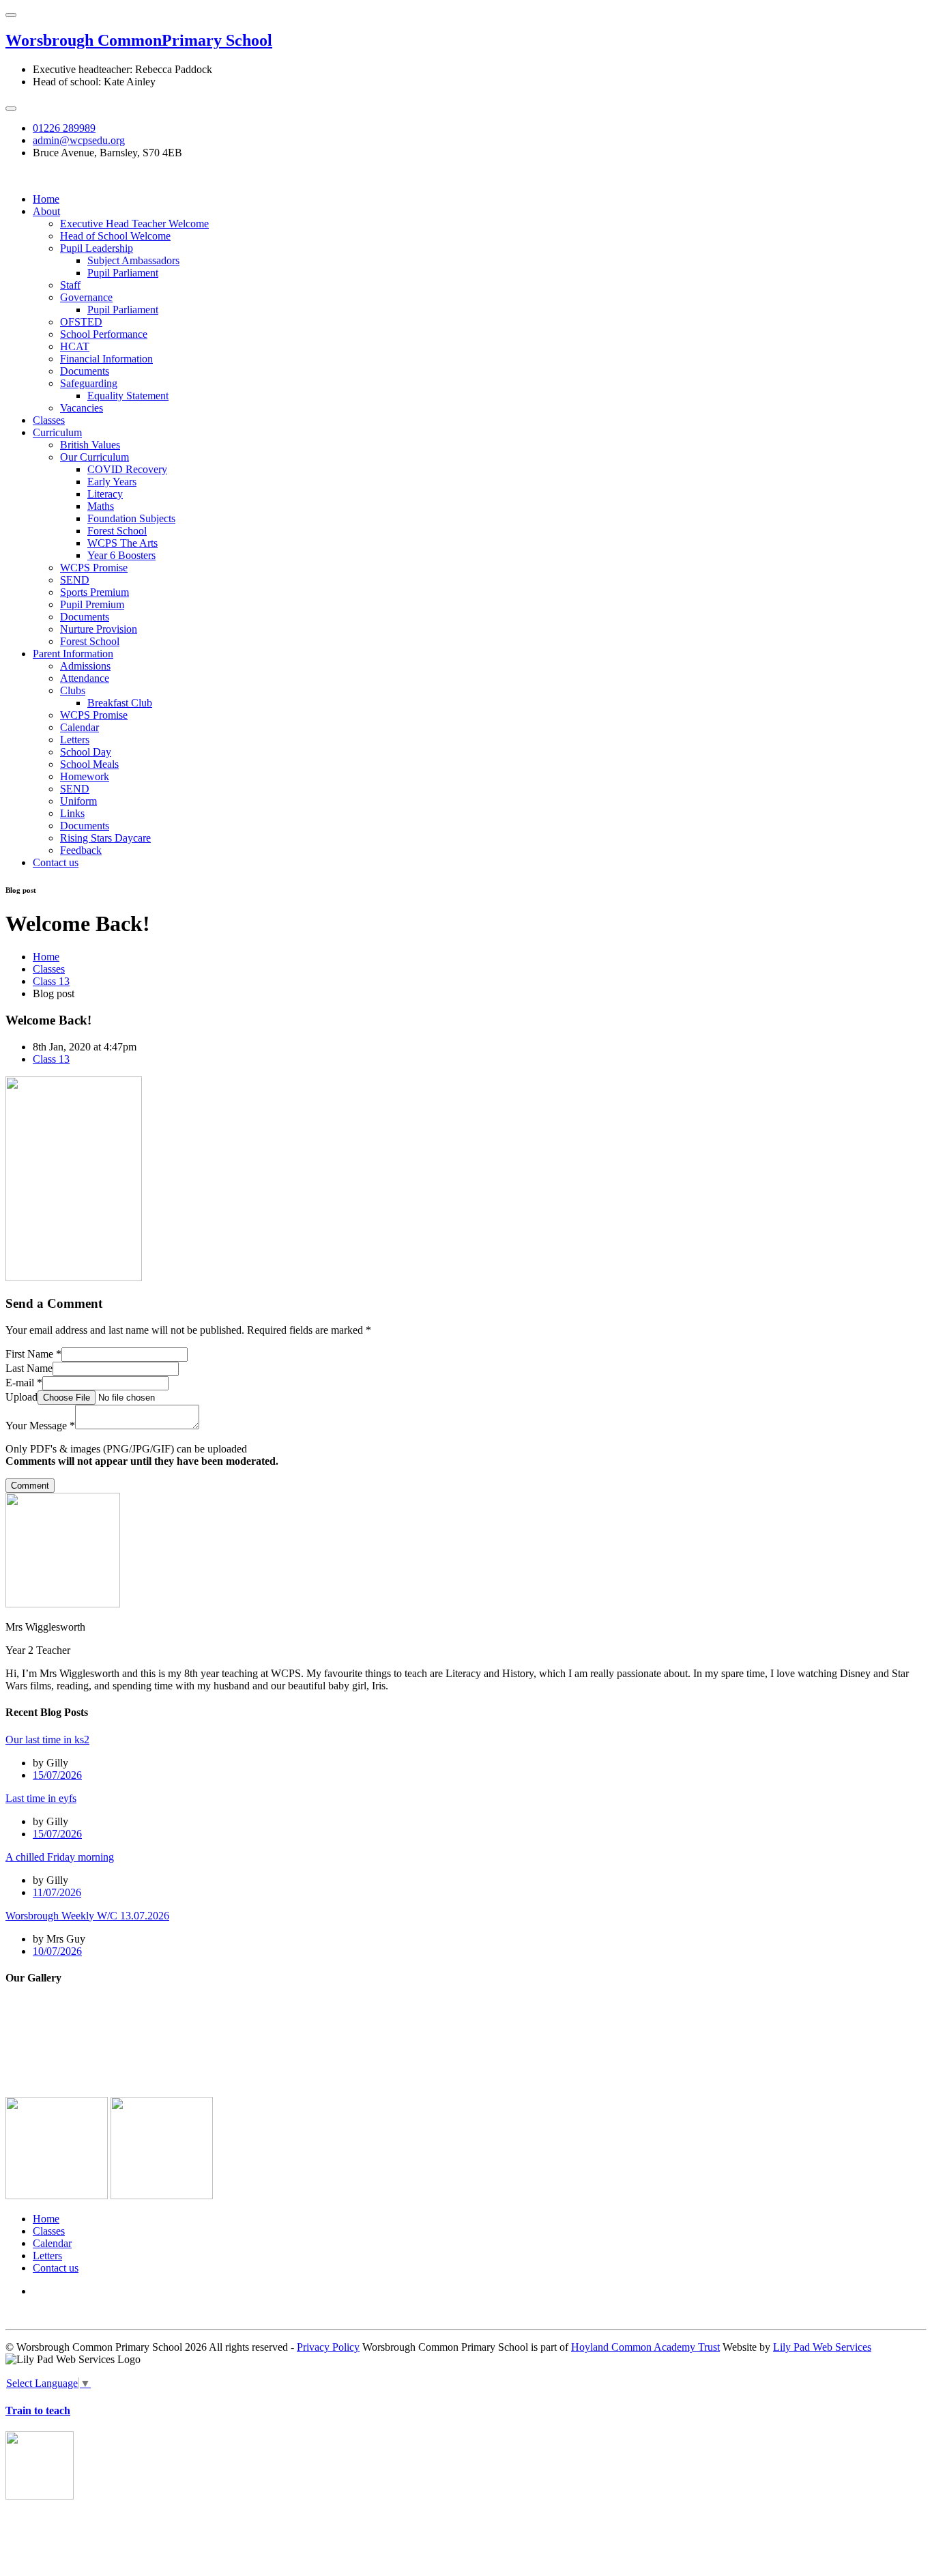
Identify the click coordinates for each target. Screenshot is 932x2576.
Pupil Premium (92, 604)
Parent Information (73, 654)
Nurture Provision (99, 629)
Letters (75, 740)
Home (46, 199)
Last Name (29, 1368)
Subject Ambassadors (133, 260)
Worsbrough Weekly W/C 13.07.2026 (87, 1916)
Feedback (81, 850)
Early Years (112, 482)
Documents (85, 371)
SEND (75, 580)
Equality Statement (128, 396)
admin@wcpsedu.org (79, 140)
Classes (49, 420)
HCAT (75, 346)
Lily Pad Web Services (822, 2347)
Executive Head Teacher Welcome (134, 224)
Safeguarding (89, 383)
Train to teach (38, 2410)
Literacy (105, 494)
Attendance (85, 678)
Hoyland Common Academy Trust (645, 2347)
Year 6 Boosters (121, 555)
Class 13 (51, 981)
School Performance (104, 334)
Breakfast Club (120, 703)
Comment (30, 1486)
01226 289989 (64, 128)
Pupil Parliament (123, 273)
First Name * (33, 1354)
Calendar (79, 727)
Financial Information (106, 359)
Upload (21, 1397)
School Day (86, 752)
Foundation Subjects (131, 518)
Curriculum (57, 432)
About (46, 211)
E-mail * (24, 1383)
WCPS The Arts (122, 543)
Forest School (117, 531)
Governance (86, 297)
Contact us (56, 862)
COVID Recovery (127, 469)
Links (72, 813)
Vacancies (82, 408)
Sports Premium (94, 592)
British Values (90, 445)
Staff (70, 285)
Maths (101, 506)
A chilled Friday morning (60, 1857)
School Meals (89, 764)
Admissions (85, 666)
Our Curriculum (94, 457)
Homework (85, 776)
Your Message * (40, 1426)
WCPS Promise (94, 568)
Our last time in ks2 (47, 1740)
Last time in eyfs (41, 1798)
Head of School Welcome (115, 236)
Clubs (73, 690)
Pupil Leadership (97, 248)
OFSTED (81, 322)
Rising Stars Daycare (105, 838)
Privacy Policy (328, 2347)
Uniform (78, 801)
